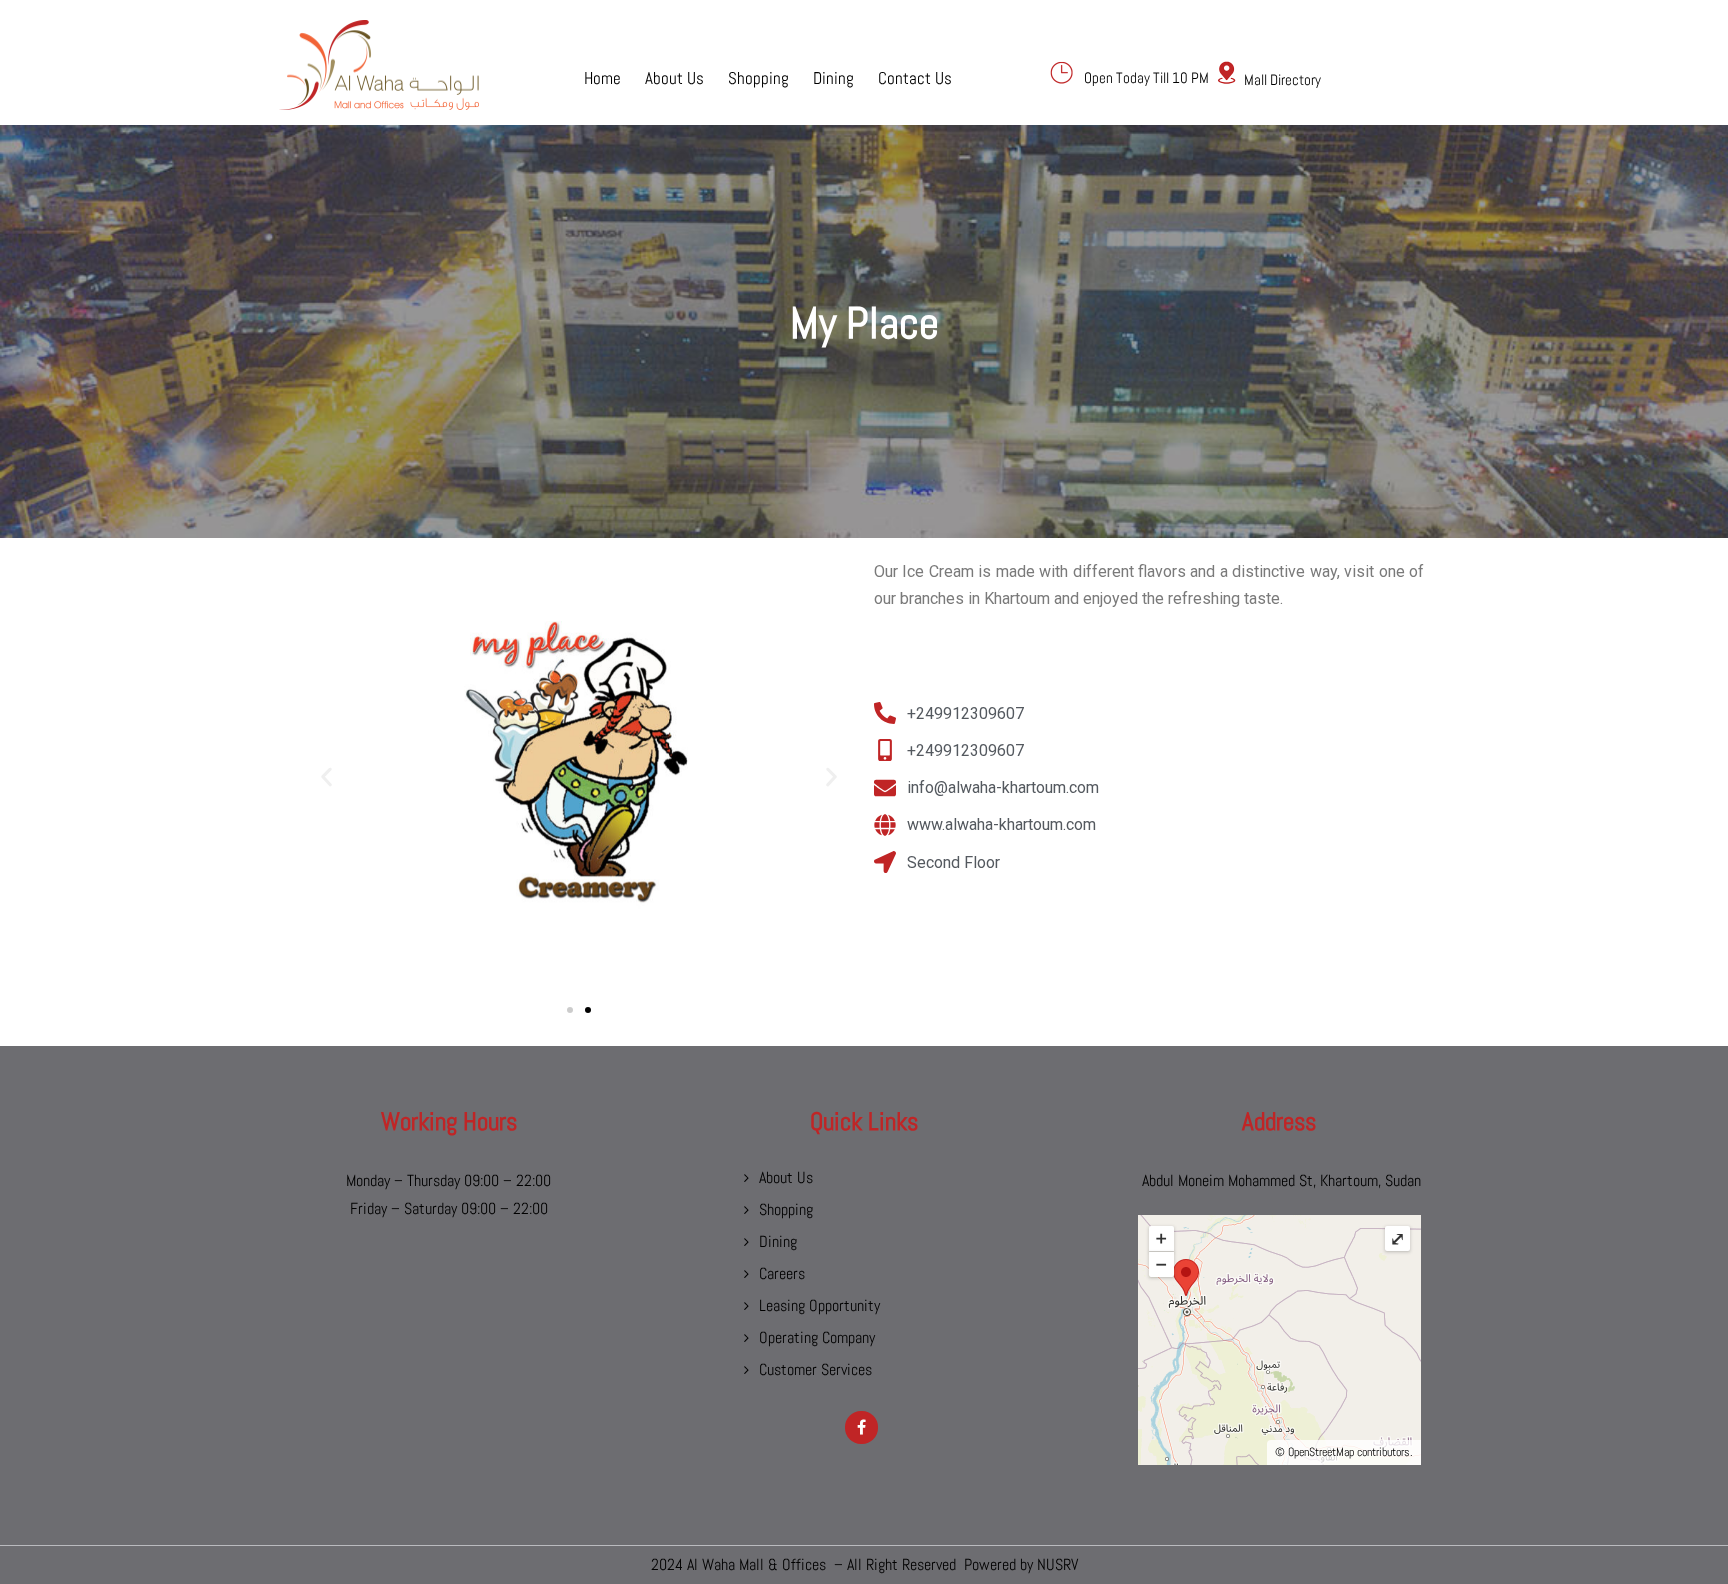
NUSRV (1057, 1564)
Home (602, 77)
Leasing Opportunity (819, 1305)
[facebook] (861, 1427)
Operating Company (817, 1337)
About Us (674, 77)
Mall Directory (1282, 79)
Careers (782, 1273)
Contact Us (915, 77)
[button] (326, 777)
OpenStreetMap (1321, 1452)
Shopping (758, 77)
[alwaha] (379, 65)
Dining (833, 77)
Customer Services (815, 1369)
